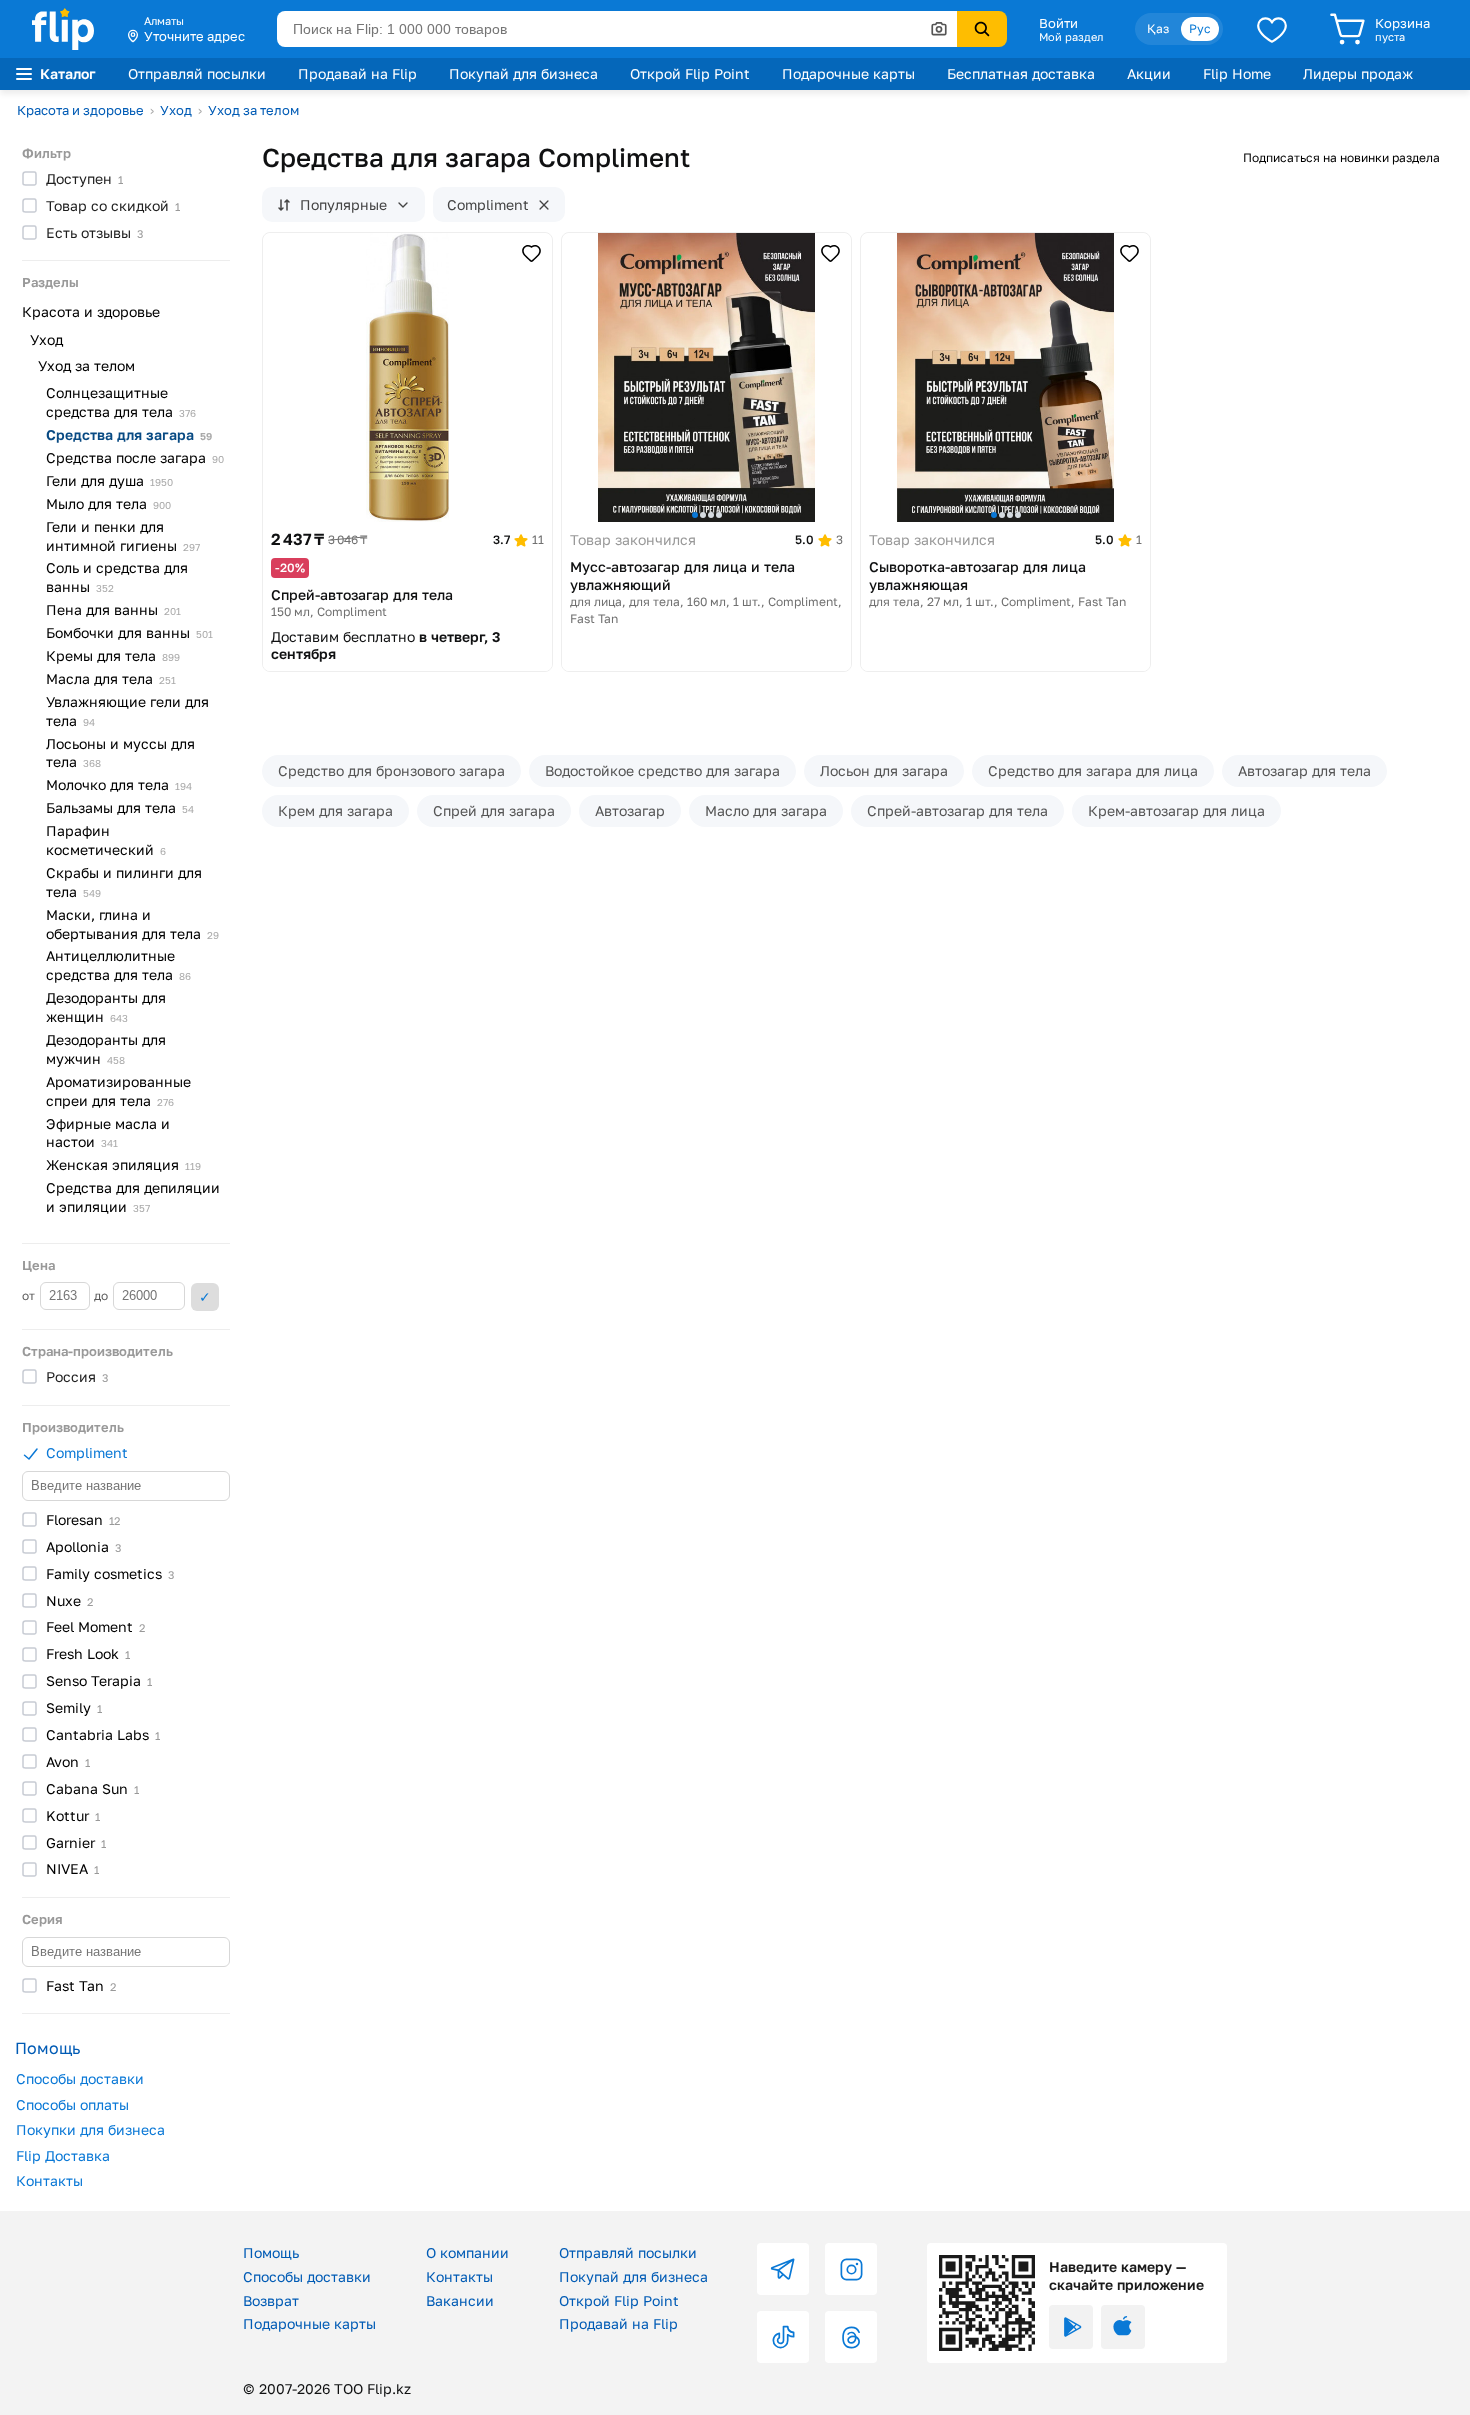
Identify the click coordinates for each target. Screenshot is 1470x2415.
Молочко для (119, 784)
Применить (205, 1297)
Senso (99, 1680)
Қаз (1158, 28)
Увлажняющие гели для (127, 711)
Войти (1058, 23)
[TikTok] (783, 2337)
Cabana (92, 1788)
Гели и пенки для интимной (123, 536)
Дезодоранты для (106, 1007)
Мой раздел (1071, 37)
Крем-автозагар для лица (1176, 810)
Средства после (135, 457)
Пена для (113, 609)
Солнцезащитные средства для (121, 402)
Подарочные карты (848, 73)
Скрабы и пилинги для (124, 882)
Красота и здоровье (80, 110)
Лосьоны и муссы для (120, 753)
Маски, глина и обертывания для (132, 924)
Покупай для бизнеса (523, 73)
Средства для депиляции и (133, 1197)
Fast (81, 1985)
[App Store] (1123, 2327)
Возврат (271, 2300)
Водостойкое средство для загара (662, 770)
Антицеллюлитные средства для (118, 965)
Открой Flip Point (690, 73)
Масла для (111, 678)
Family (110, 1573)
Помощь (271, 2252)
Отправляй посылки (197, 73)
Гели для (109, 480)
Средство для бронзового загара (391, 770)
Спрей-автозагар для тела (957, 810)
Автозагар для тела (1304, 770)
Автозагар (630, 810)
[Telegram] (783, 2269)
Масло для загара (766, 810)
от (30, 1295)
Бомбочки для (129, 632)
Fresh (88, 1653)
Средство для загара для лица (1093, 770)
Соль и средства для (117, 577)
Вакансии (460, 2300)
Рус (1200, 28)
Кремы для (113, 655)
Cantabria (103, 1734)
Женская (123, 1164)
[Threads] (851, 2337)
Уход (176, 110)
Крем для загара (335, 810)
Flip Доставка (63, 2155)
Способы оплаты (72, 2104)
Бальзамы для (120, 807)
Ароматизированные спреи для (118, 1091)
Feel (95, 1626)
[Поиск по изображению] (939, 29)
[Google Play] (1071, 2327)
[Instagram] (851, 2269)
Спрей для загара (494, 810)
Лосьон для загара (884, 770)
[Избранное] (1272, 29)
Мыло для (108, 503)
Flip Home (1237, 73)
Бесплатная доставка (1021, 73)
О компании (467, 2252)
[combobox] (617, 29)
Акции (1149, 73)
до (102, 1295)
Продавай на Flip (357, 73)
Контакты (49, 2180)
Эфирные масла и (108, 1133)
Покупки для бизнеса (90, 2129)
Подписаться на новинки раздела (1341, 157)
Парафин (106, 840)
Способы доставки (80, 2078)
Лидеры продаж (1358, 73)
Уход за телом (253, 110)
